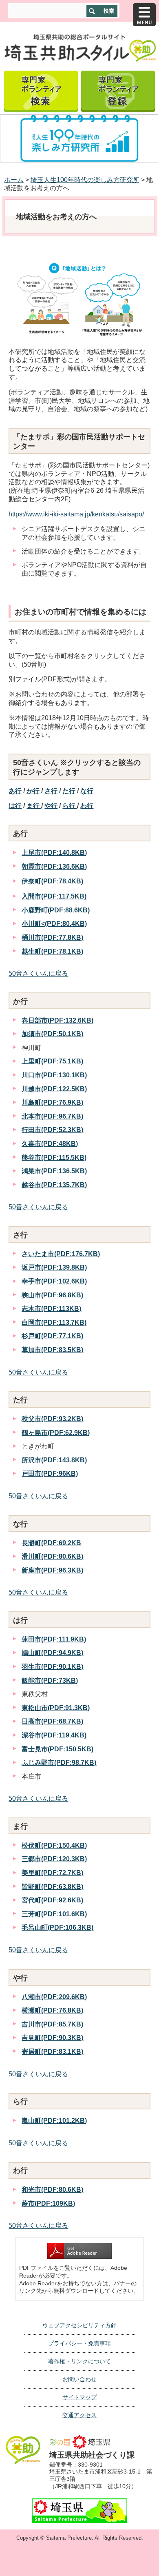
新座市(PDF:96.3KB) (52, 1570)
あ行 (15, 791)
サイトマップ (79, 2397)
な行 (87, 791)
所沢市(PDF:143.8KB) (54, 1460)
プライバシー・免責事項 (79, 2343)
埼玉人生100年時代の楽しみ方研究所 (85, 180)
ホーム (14, 180)
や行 (51, 806)
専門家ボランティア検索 (41, 90)
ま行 (34, 806)
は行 (15, 806)
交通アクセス (79, 2415)
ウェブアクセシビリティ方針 (79, 2325)
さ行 (51, 791)
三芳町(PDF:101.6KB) (54, 1914)
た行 (69, 791)
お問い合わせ (79, 2379)
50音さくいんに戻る (38, 973)
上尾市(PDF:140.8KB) (54, 853)
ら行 (70, 806)
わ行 (87, 806)
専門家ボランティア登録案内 (118, 90)
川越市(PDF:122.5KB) (54, 1089)
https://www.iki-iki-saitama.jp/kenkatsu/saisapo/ (76, 514)
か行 (33, 791)
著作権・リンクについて (79, 2361)
